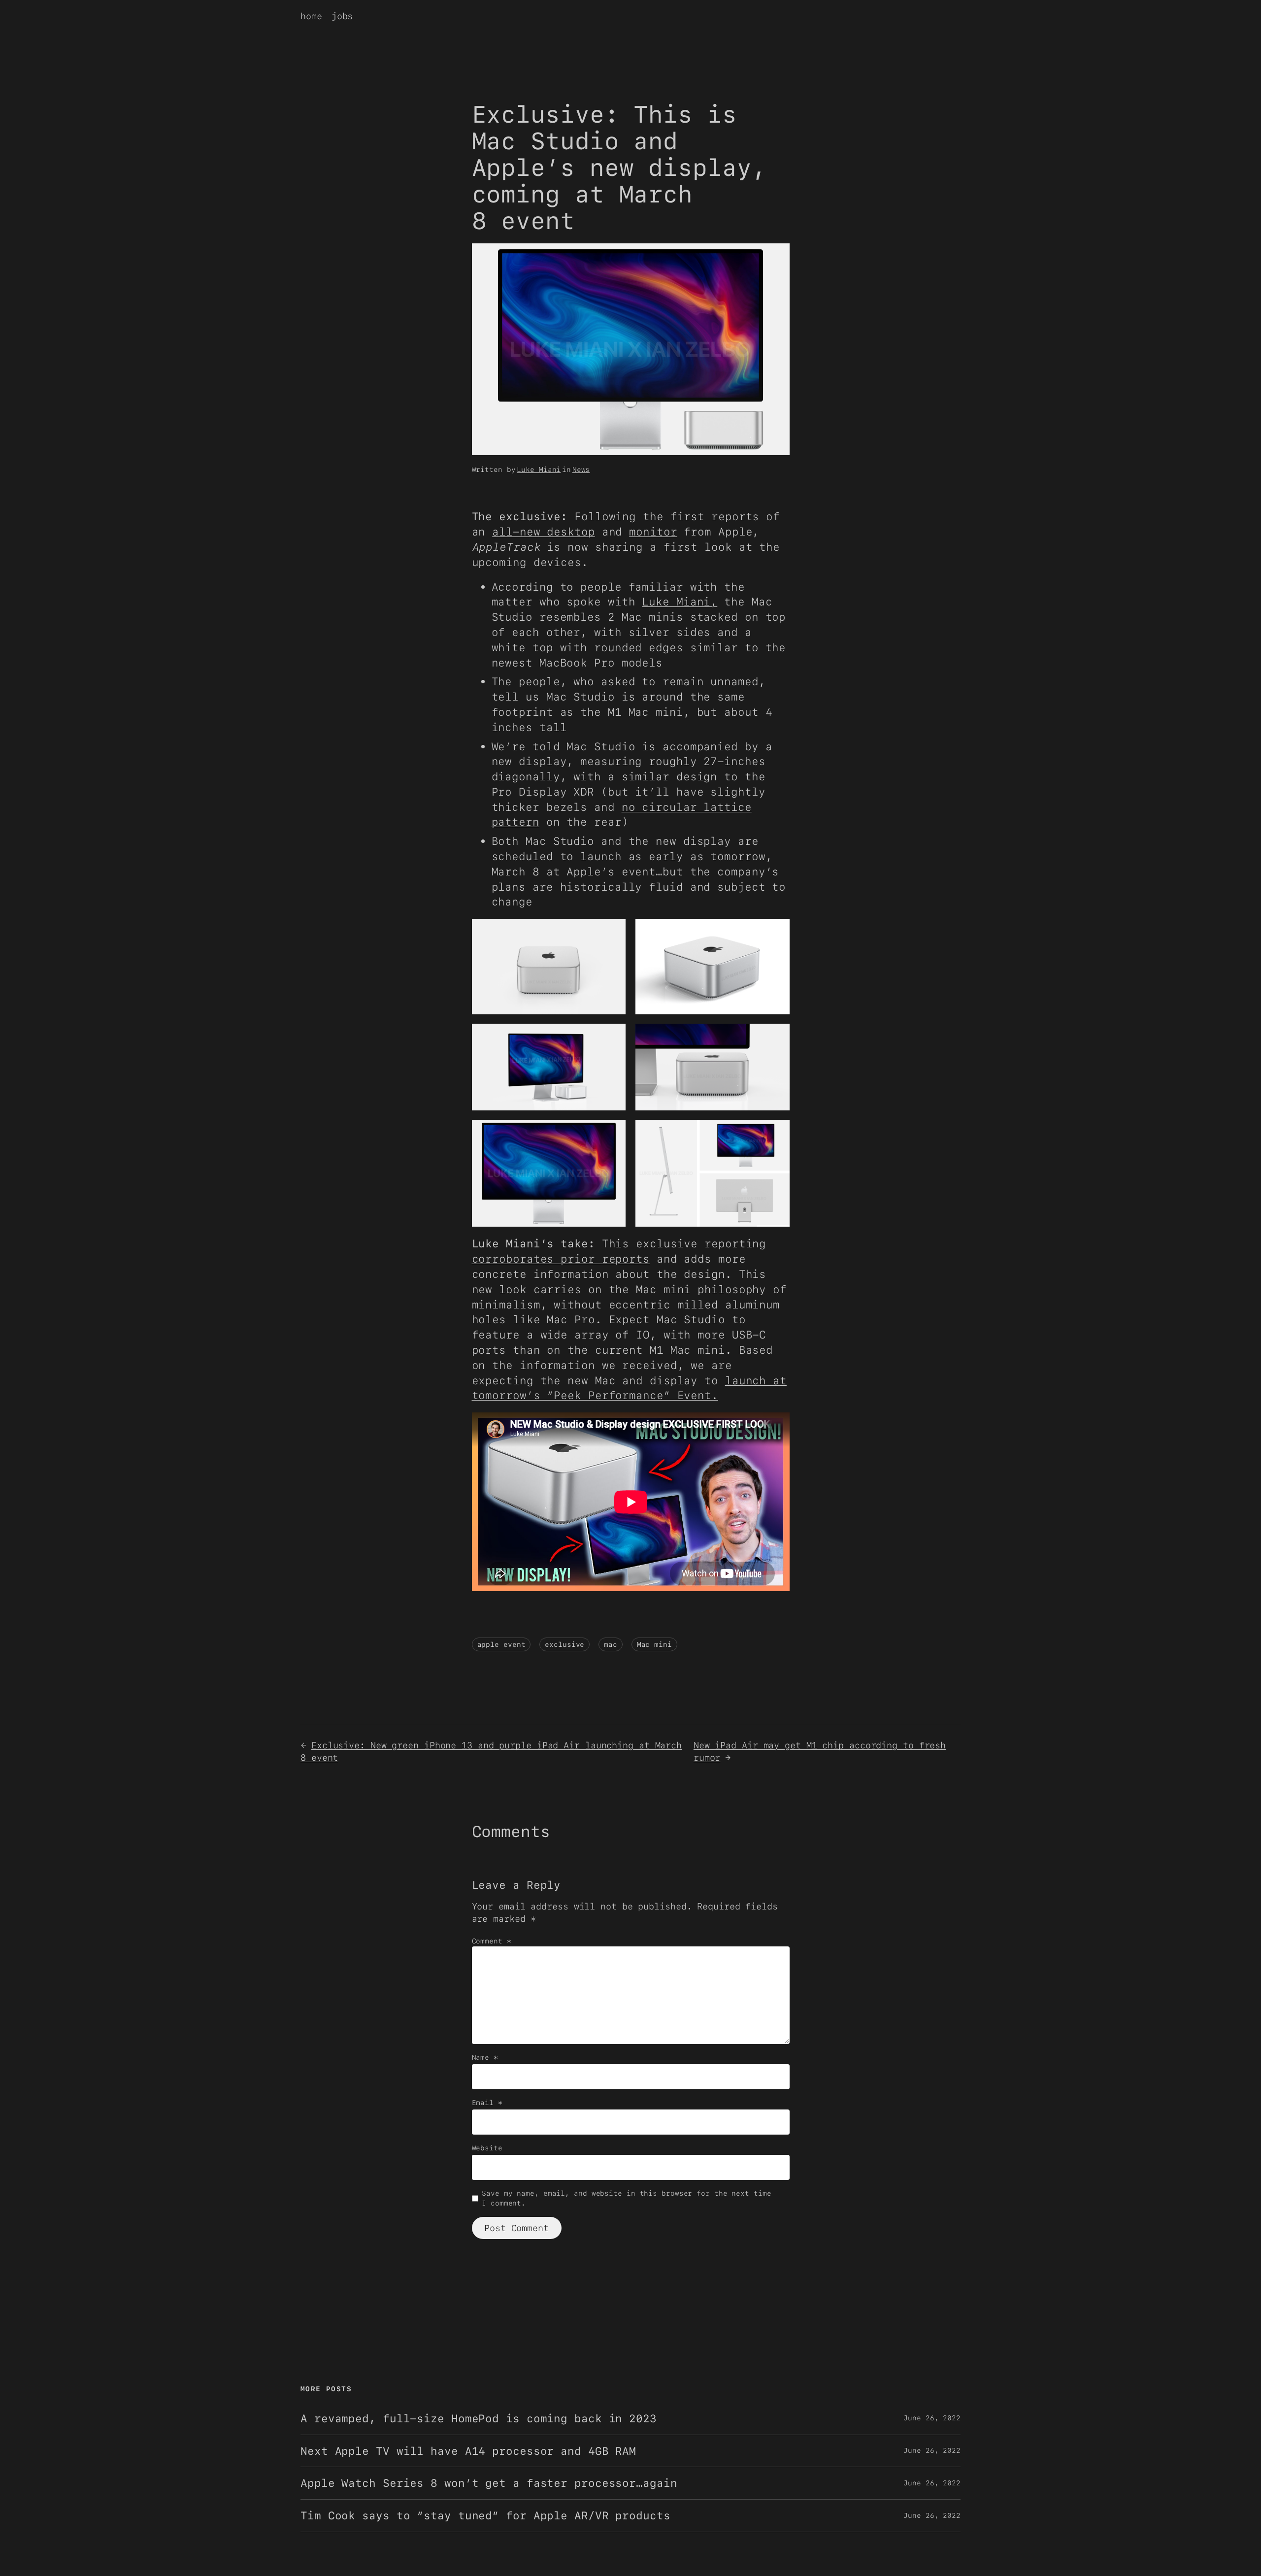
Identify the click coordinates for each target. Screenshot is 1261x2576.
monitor (653, 532)
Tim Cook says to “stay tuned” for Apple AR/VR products (485, 2516)
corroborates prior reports (561, 1259)
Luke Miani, (680, 602)
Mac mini (654, 1644)
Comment (492, 1941)
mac (611, 1644)
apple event (501, 1644)
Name (485, 2057)
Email (487, 2103)
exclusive (564, 1644)
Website (487, 2148)
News (581, 469)
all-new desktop (544, 532)
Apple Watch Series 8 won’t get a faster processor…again (489, 2483)
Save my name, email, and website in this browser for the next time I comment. (626, 2198)
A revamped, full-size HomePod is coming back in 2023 (479, 2419)
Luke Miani (539, 469)
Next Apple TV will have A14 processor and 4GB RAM (468, 2451)
